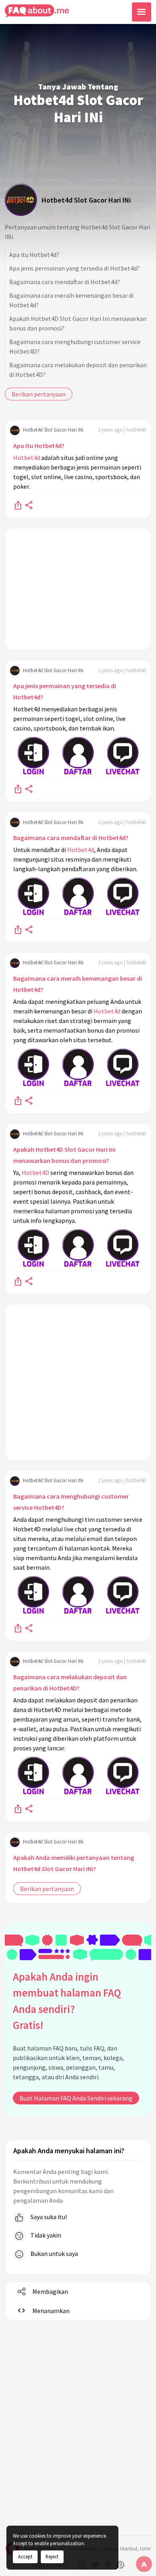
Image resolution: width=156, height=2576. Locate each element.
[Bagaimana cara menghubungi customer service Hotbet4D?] (18, 1628)
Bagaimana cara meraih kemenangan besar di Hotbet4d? (71, 300)
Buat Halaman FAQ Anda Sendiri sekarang (76, 2098)
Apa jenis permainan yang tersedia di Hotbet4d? (74, 268)
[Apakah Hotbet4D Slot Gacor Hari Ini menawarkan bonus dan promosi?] (18, 1281)
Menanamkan (51, 2311)
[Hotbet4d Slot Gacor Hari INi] (21, 200)
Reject (52, 2556)
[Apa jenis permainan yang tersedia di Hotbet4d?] (18, 788)
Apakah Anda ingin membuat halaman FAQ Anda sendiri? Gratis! (67, 2001)
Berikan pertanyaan (39, 394)
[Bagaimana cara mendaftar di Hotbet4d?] (18, 929)
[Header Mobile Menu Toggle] (142, 12)
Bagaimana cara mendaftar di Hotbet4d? (65, 282)
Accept (25, 2556)
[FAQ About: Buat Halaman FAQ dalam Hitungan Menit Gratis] (37, 11)
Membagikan (50, 2291)
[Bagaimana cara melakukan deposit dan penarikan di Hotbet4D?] (18, 1808)
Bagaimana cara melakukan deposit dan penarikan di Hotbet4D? (78, 370)
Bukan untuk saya (54, 2254)
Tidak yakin (45, 2235)
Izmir (145, 2549)
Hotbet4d (27, 458)
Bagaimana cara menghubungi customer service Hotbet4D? (75, 346)
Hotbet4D (35, 1173)
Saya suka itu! (48, 2217)
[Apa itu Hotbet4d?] (18, 505)
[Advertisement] (78, 589)
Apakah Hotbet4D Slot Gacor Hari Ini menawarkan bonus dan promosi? (78, 323)
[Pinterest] (120, 2565)
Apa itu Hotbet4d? (34, 255)
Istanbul (129, 2549)
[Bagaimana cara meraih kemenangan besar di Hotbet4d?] (18, 1100)
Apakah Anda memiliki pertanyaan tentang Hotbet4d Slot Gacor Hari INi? (74, 1863)
